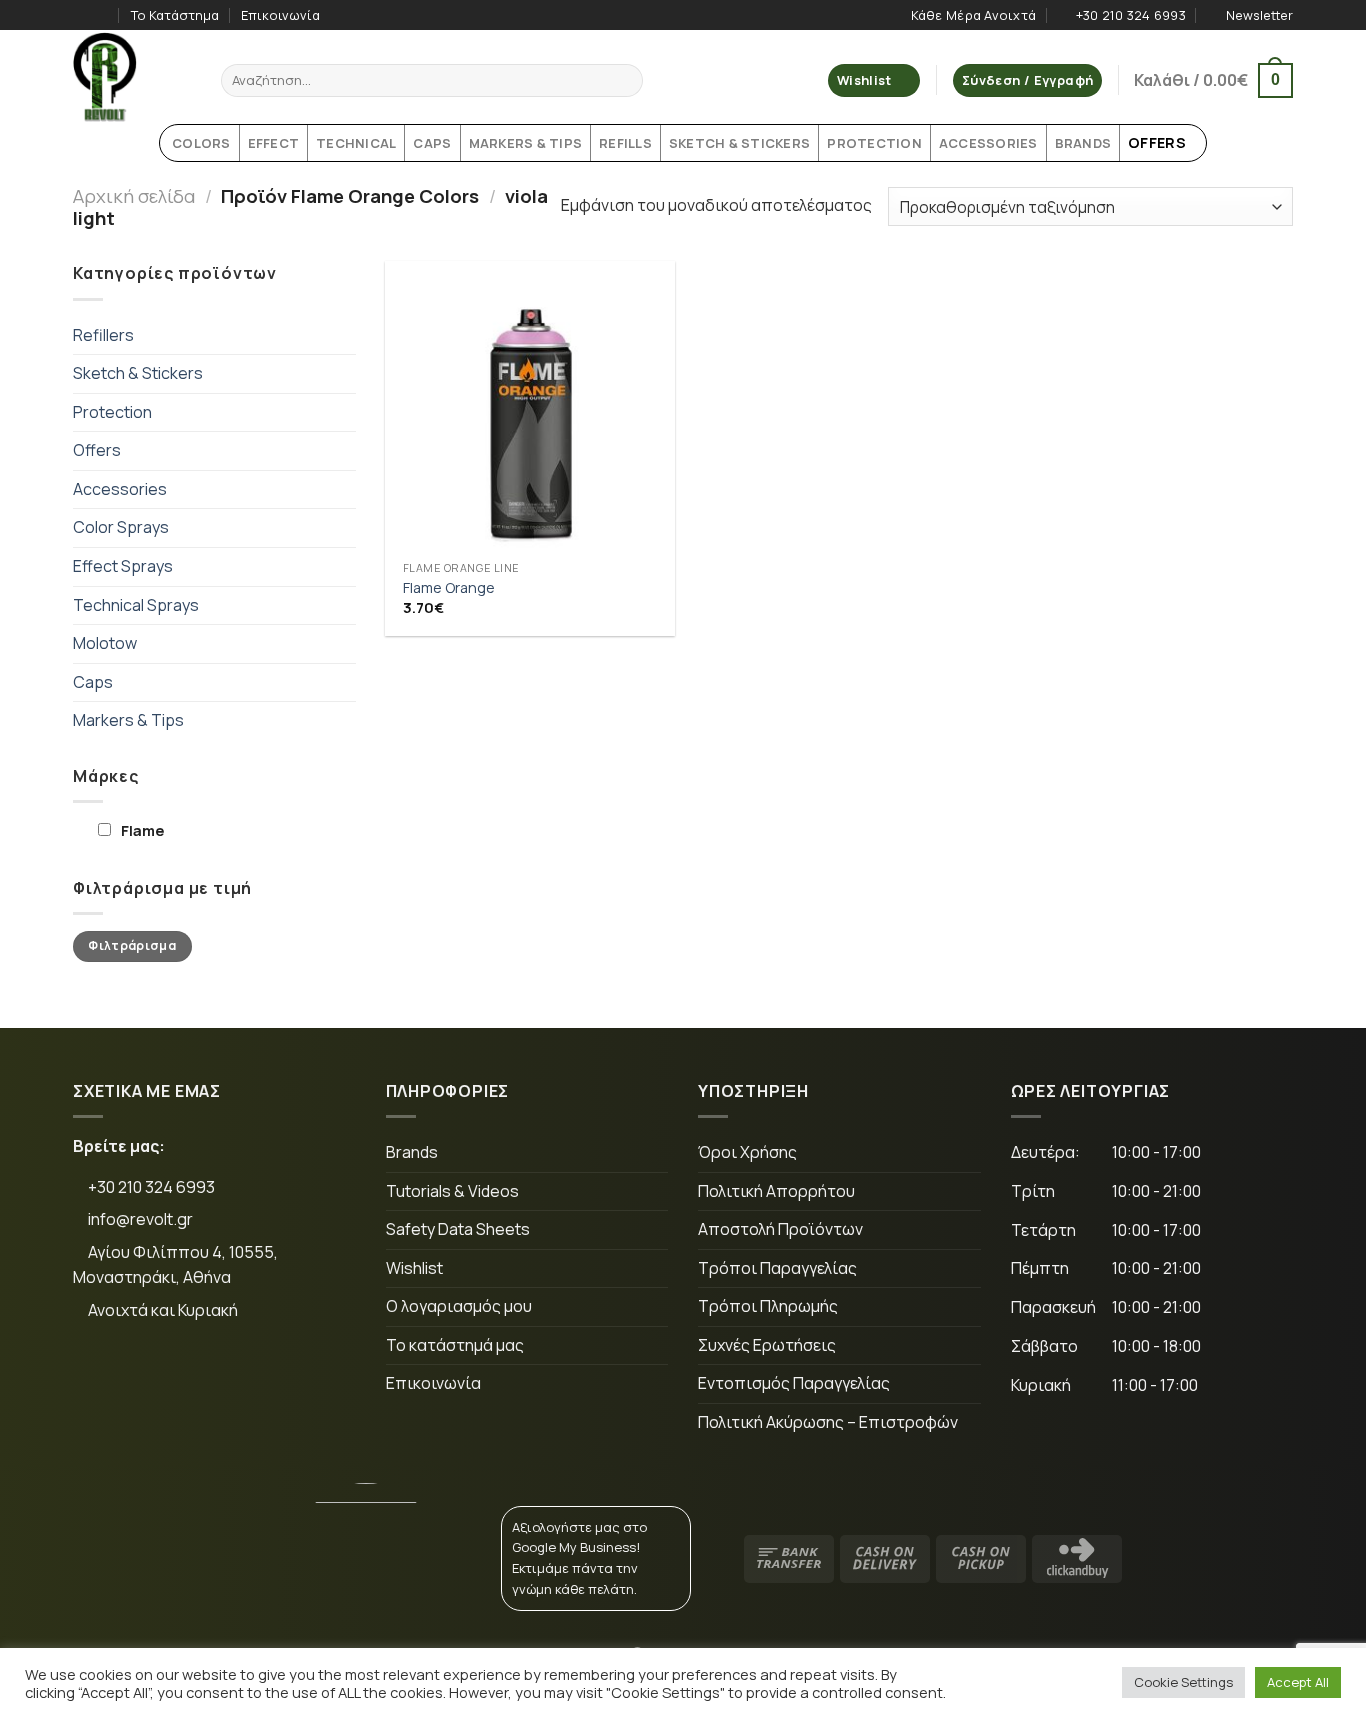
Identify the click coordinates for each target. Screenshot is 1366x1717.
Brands (412, 1152)
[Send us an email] (227, 1377)
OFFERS (1157, 142)
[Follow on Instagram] (102, 15)
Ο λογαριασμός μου (459, 1306)
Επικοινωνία (280, 15)
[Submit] (624, 81)
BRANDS (1083, 143)
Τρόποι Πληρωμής (768, 1306)
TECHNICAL (356, 143)
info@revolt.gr (140, 1219)
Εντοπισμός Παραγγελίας (794, 1383)
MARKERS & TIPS (526, 143)
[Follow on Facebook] (83, 15)
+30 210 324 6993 (150, 1187)
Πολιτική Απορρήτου (776, 1191)
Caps (93, 682)
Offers (97, 450)
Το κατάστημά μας (455, 1345)
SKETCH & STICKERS (739, 143)
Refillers (103, 335)
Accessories (120, 489)
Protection (112, 412)
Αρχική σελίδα (134, 196)
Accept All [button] (1298, 1682)
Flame (142, 830)
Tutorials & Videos (452, 1191)
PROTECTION (874, 143)
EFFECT (274, 143)
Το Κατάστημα (175, 15)
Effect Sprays (123, 566)
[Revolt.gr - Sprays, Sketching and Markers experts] (132, 77)
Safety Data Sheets (458, 1229)
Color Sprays (121, 527)
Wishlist (414, 1268)
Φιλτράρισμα (132, 945)
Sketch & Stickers (138, 373)
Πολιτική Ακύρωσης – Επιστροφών (828, 1422)
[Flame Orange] (530, 406)
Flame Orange (449, 588)
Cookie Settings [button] (1183, 1682)
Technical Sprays (136, 605)
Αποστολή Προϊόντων (780, 1229)
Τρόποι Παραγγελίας (777, 1268)
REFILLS (625, 143)
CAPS (432, 143)
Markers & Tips (128, 720)
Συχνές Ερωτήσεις (767, 1345)
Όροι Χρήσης (747, 1152)
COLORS (201, 143)
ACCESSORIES (988, 143)
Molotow (105, 643)
